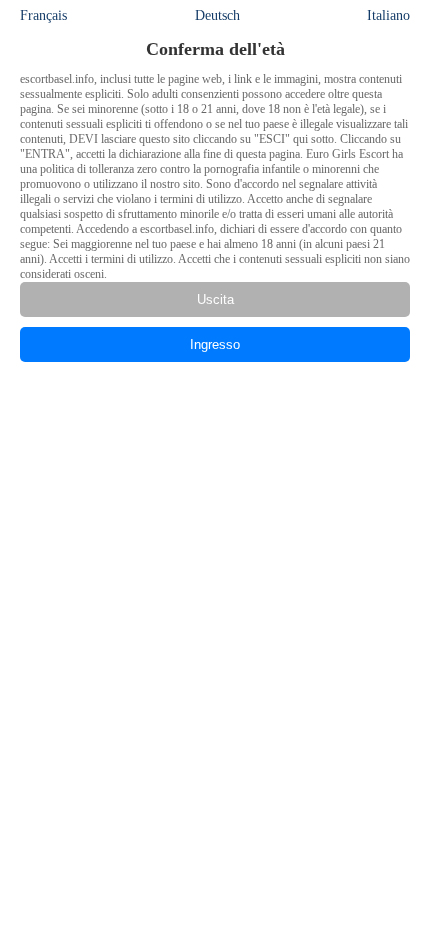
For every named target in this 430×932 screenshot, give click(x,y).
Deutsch (217, 15)
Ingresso (215, 344)
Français (43, 15)
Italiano (388, 15)
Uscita (215, 299)
